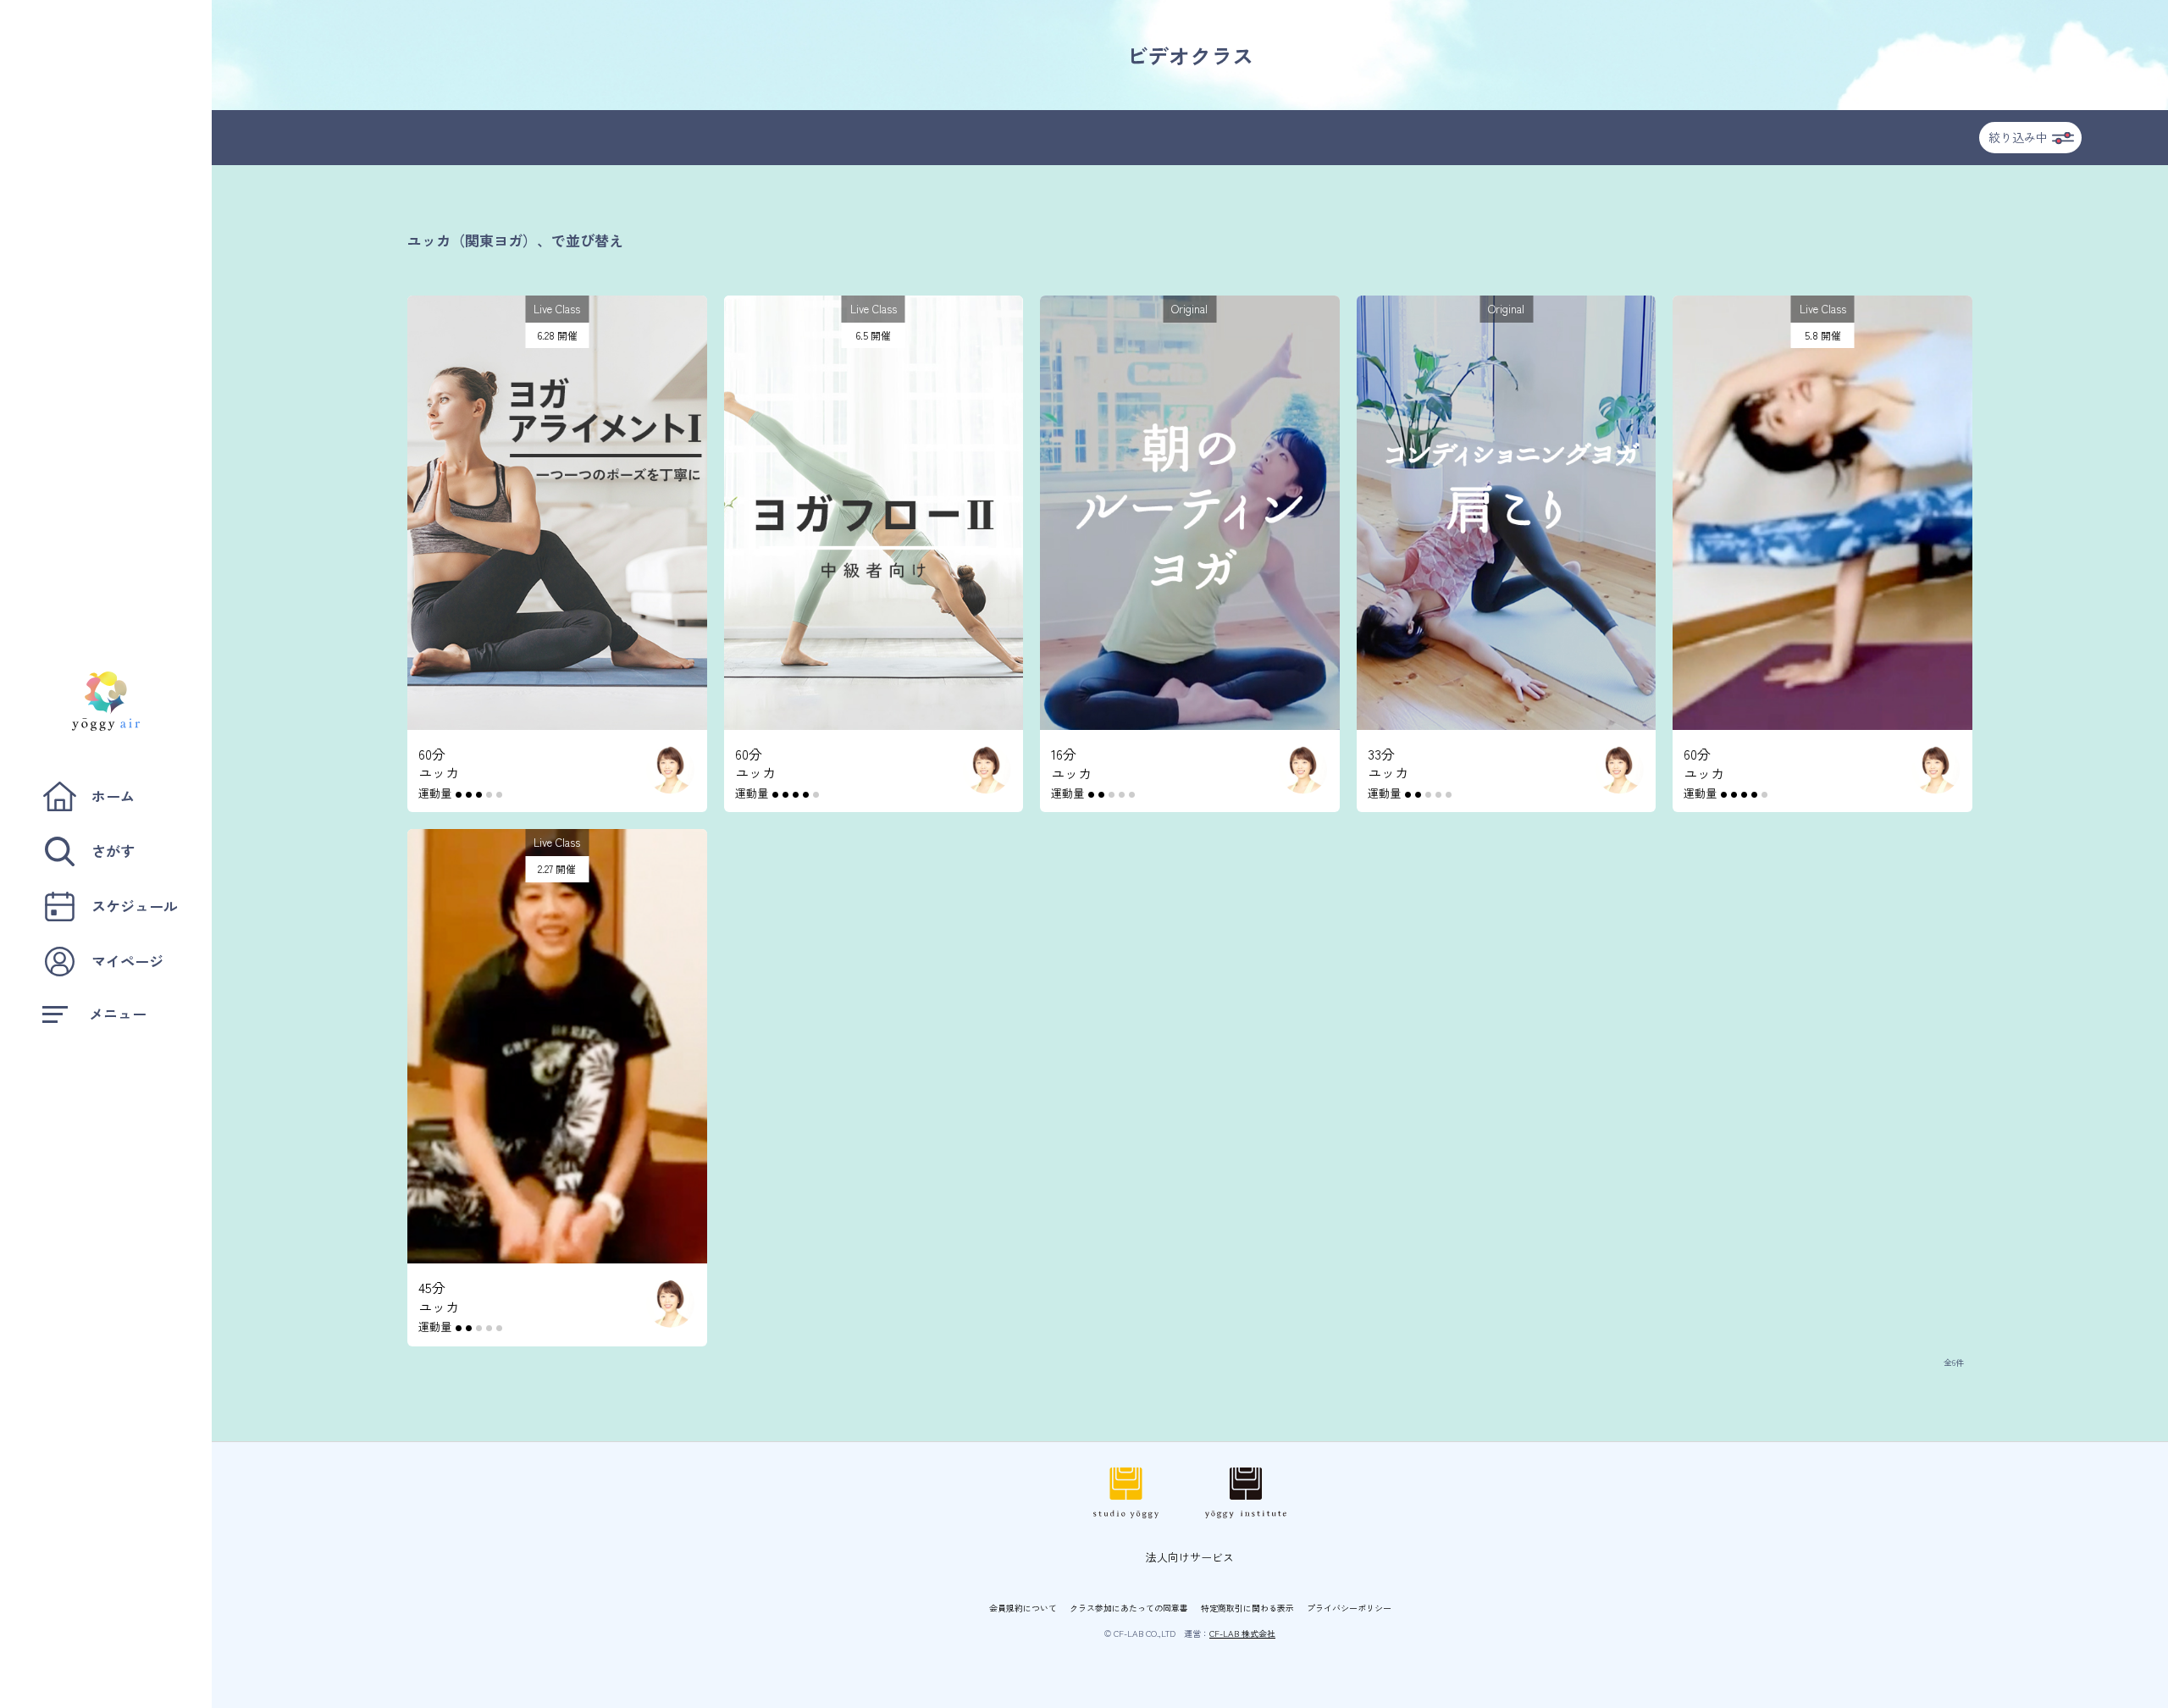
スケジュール (135, 906)
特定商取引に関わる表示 (1247, 1608)
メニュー (118, 1013)
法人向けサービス (1190, 1557)
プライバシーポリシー (1349, 1608)
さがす (113, 851)
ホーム (113, 796)
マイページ (127, 961)
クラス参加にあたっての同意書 (1129, 1608)
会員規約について (1023, 1608)
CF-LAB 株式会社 (1242, 1633)
